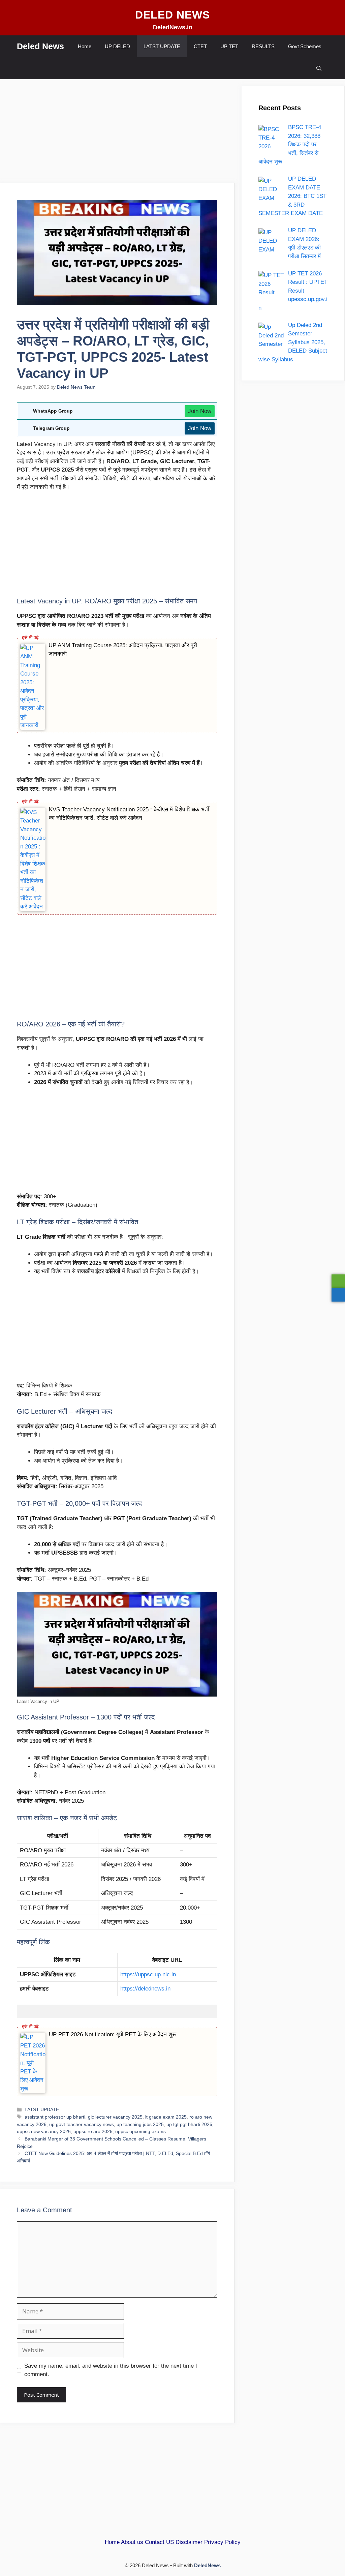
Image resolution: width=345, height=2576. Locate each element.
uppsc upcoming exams (140, 2131)
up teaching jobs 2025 (140, 2124)
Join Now (200, 411)
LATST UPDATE (162, 46)
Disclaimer (189, 2542)
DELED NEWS (172, 15)
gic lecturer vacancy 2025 (115, 2117)
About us (132, 2542)
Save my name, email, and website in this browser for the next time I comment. (111, 2370)
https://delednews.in (145, 1989)
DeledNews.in (173, 27)
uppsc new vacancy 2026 (44, 2131)
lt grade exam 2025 (166, 2117)
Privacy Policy (222, 2542)
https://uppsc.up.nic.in (148, 1974)
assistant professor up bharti (55, 2117)
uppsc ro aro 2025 (93, 2131)
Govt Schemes (305, 46)
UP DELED (117, 46)
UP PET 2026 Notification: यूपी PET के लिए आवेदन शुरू (113, 2034)
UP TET (229, 46)
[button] (319, 68)
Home (85, 46)
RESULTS (263, 46)
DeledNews (207, 2565)
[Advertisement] (117, 133)
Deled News (40, 46)
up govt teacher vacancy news (82, 2124)
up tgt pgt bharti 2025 (189, 2124)
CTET (200, 46)
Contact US (159, 2542)
